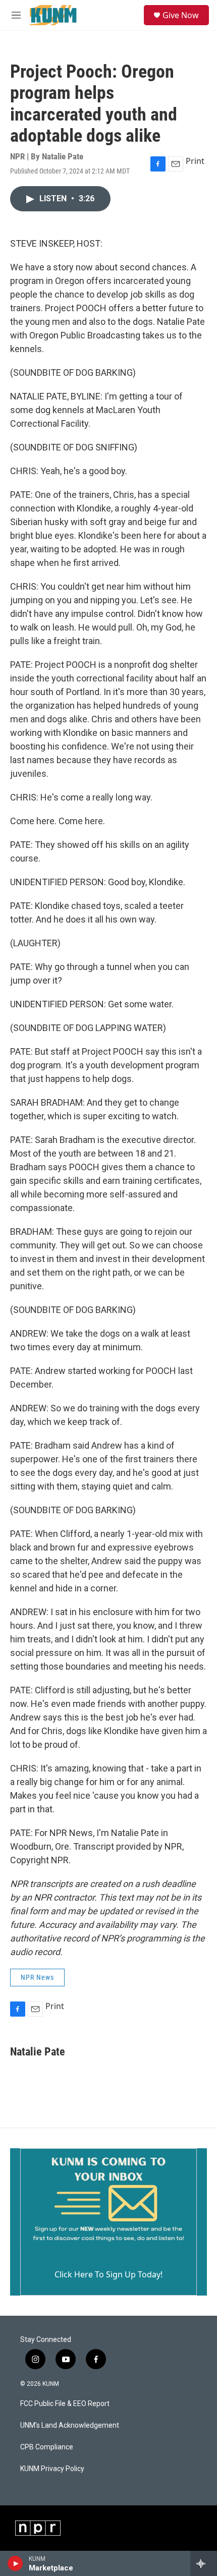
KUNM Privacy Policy (52, 2469)
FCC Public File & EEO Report (65, 2404)
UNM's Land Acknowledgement (70, 2425)
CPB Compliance (47, 2447)
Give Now (181, 15)
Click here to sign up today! (108, 2274)
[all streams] (204, 2563)
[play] (15, 2563)
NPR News (37, 1977)
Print (195, 161)
